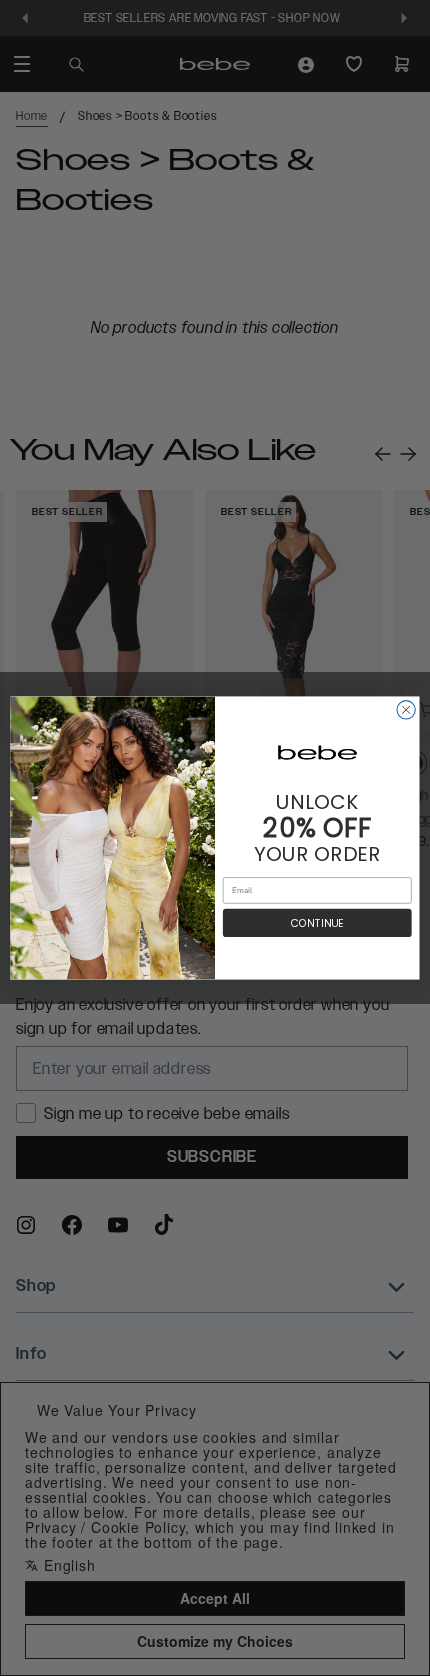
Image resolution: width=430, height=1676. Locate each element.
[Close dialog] (406, 710)
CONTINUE (317, 923)
